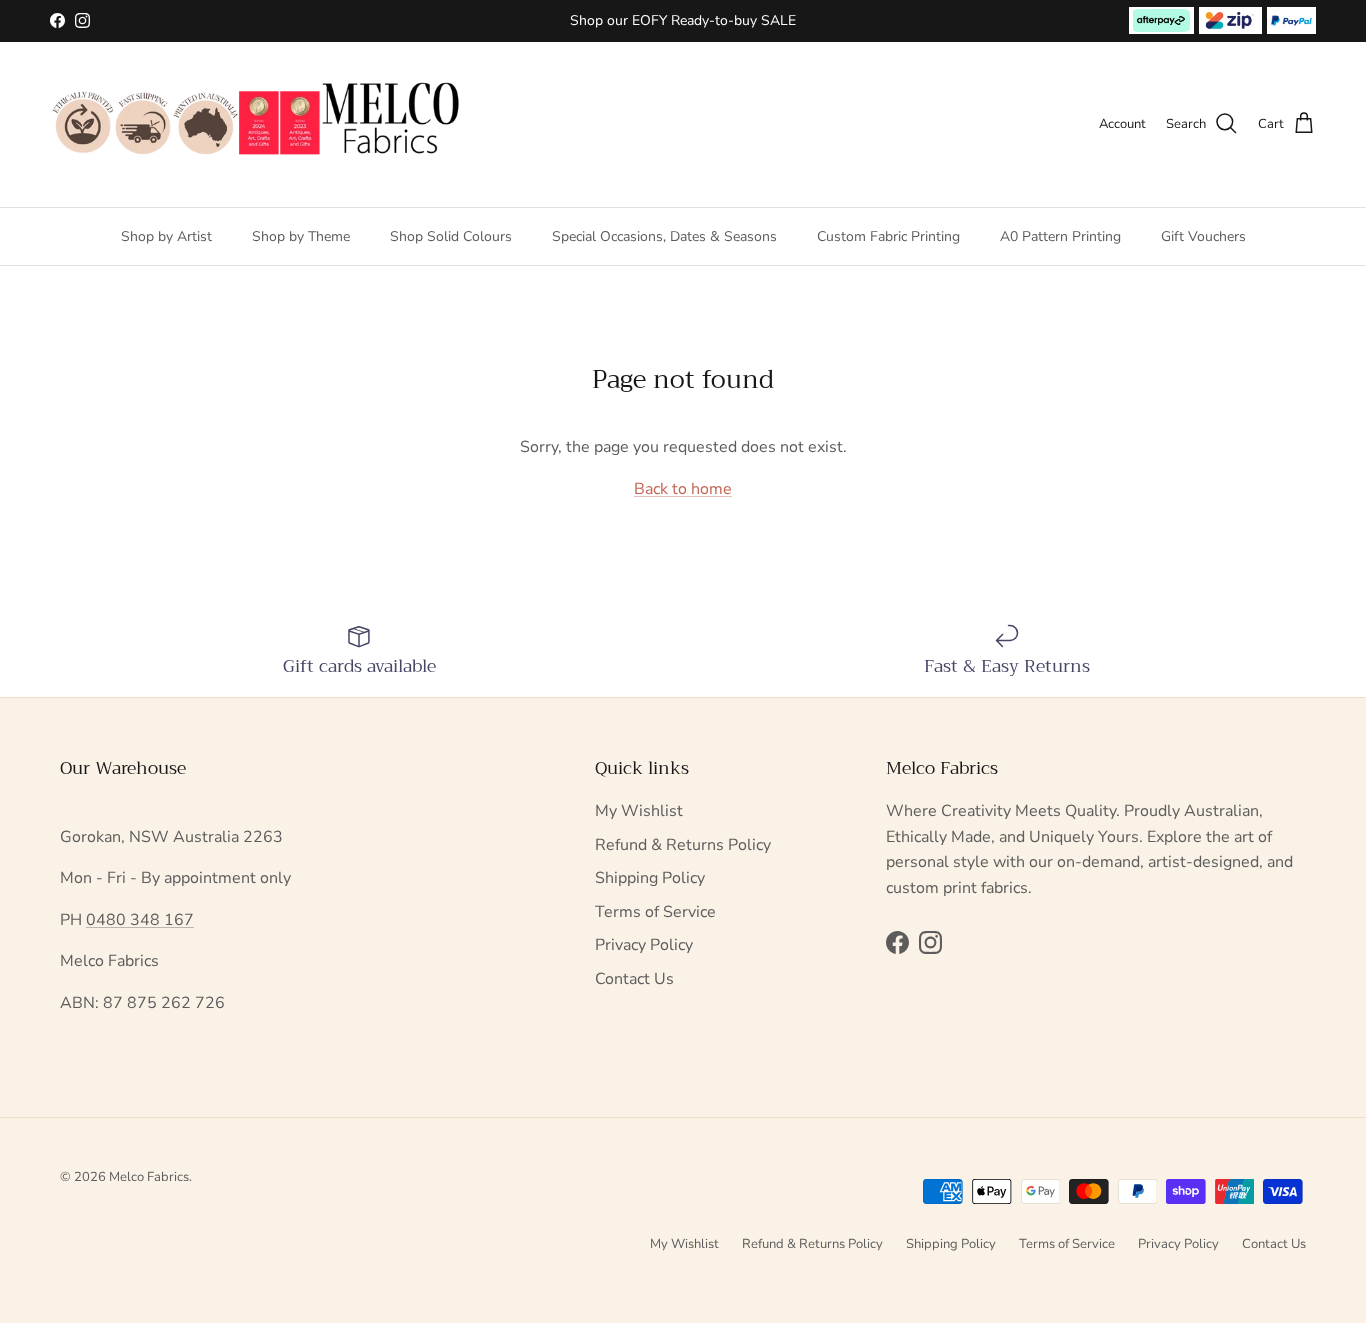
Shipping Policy (650, 878)
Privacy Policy (644, 945)
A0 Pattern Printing (1060, 235)
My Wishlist (639, 811)
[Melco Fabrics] (257, 124)
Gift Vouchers (1203, 235)
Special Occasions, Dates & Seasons (664, 235)
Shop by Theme (301, 235)
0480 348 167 (140, 920)
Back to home (683, 489)
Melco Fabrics (149, 1177)
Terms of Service (655, 912)
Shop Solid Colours (451, 235)
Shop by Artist (166, 235)
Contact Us (634, 979)
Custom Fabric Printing (888, 235)
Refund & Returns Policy (683, 845)
